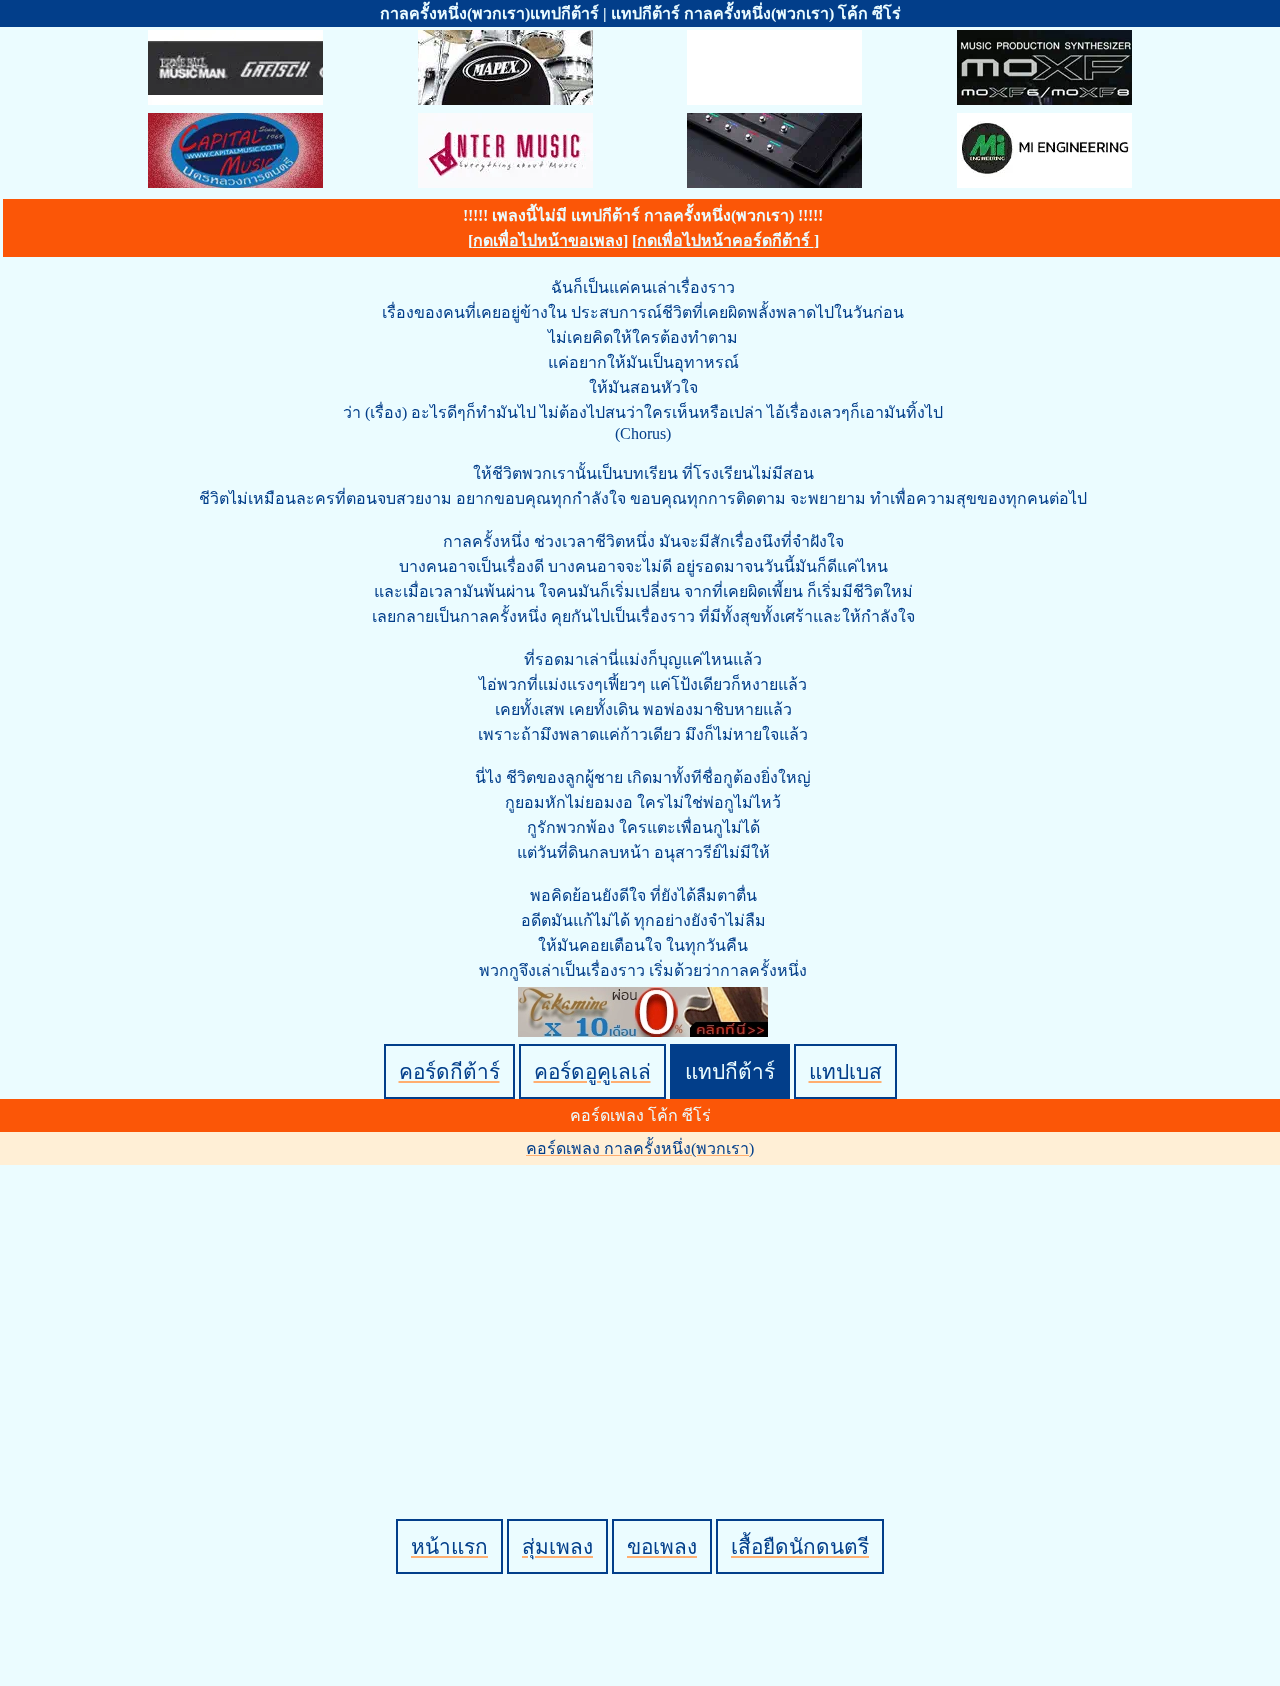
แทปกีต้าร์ (730, 1071)
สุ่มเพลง (557, 1546)
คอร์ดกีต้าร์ (449, 1071)
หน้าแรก (449, 1546)
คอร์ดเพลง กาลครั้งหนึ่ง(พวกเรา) (640, 1148)
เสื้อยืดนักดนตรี (800, 1546)
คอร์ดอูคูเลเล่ (592, 1071)
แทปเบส (845, 1071)
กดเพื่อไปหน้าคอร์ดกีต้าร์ (725, 240)
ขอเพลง (662, 1546)
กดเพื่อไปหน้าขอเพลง (548, 240)
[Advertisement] (643, 1308)
